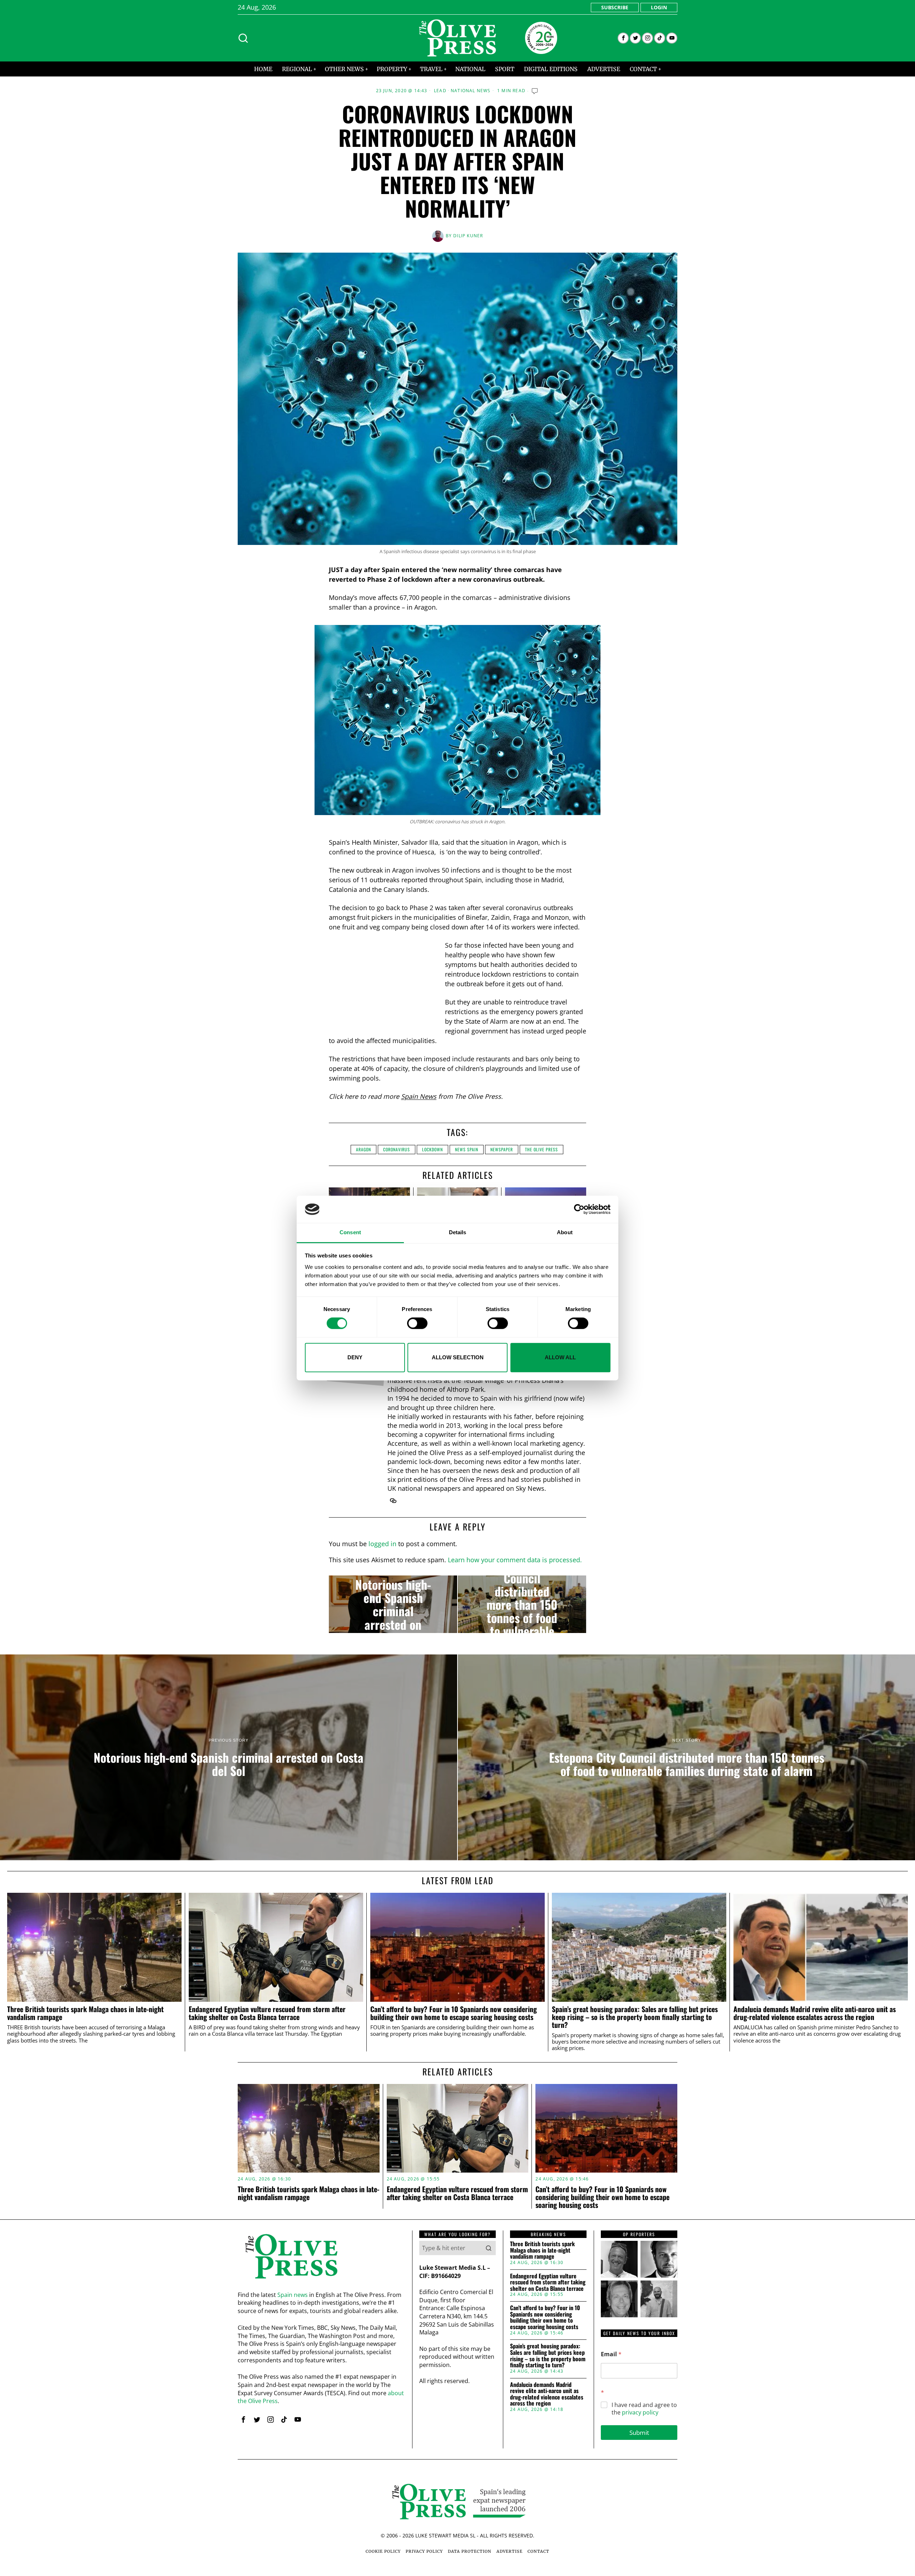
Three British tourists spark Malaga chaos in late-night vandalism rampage (85, 2013)
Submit (639, 2433)
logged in (382, 1544)
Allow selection (458, 1357)
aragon (363, 1149)
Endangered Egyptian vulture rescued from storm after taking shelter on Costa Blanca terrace (267, 2013)
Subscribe (615, 7)
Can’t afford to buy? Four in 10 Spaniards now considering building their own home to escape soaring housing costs (454, 2013)
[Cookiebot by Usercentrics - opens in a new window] (579, 1209)
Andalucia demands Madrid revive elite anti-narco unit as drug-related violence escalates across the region (815, 2013)
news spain (467, 1149)
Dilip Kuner (468, 236)
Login (659, 7)
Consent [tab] (350, 1233)
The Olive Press (541, 1149)
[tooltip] (623, 38)
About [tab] (565, 1233)
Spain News (419, 1096)
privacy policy (640, 2412)
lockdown (432, 1149)
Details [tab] (458, 1233)
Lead (440, 91)
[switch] (417, 1323)
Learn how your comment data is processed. (515, 1560)
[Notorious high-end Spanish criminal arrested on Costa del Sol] (393, 1604)
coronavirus (397, 1149)
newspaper (502, 1149)
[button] (489, 2248)
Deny (355, 1357)
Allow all (560, 1357)
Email (611, 2354)
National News (471, 91)
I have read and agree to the (644, 2409)
